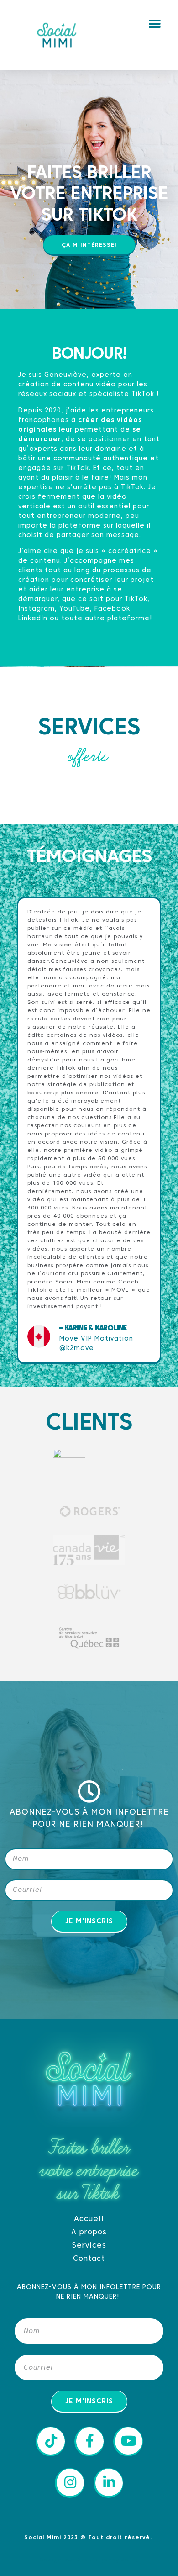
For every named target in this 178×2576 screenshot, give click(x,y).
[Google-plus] (102, 1965)
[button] (155, 23)
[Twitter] (77, 1965)
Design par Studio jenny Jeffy (89, 2559)
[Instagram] (127, 1965)
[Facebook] (52, 1965)
